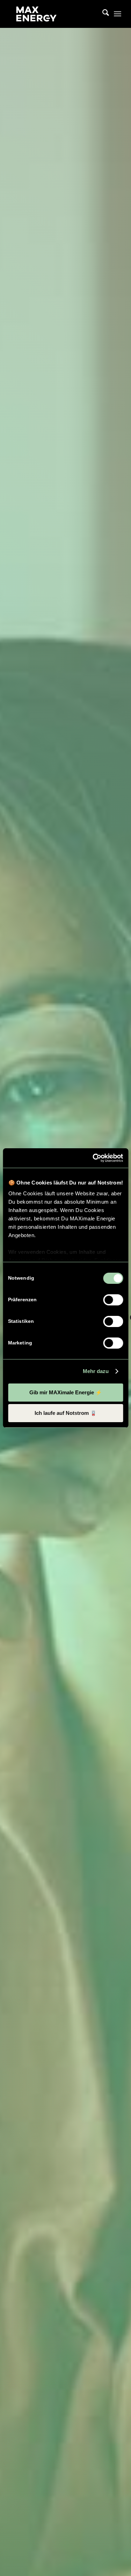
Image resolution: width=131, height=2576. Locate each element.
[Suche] (102, 14)
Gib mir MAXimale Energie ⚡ (66, 1392)
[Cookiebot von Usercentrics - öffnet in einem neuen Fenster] (93, 1158)
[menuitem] (102, 14)
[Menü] (118, 14)
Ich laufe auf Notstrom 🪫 (66, 1413)
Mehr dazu (96, 1371)
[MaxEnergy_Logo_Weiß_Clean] (54, 14)
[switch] (113, 1300)
